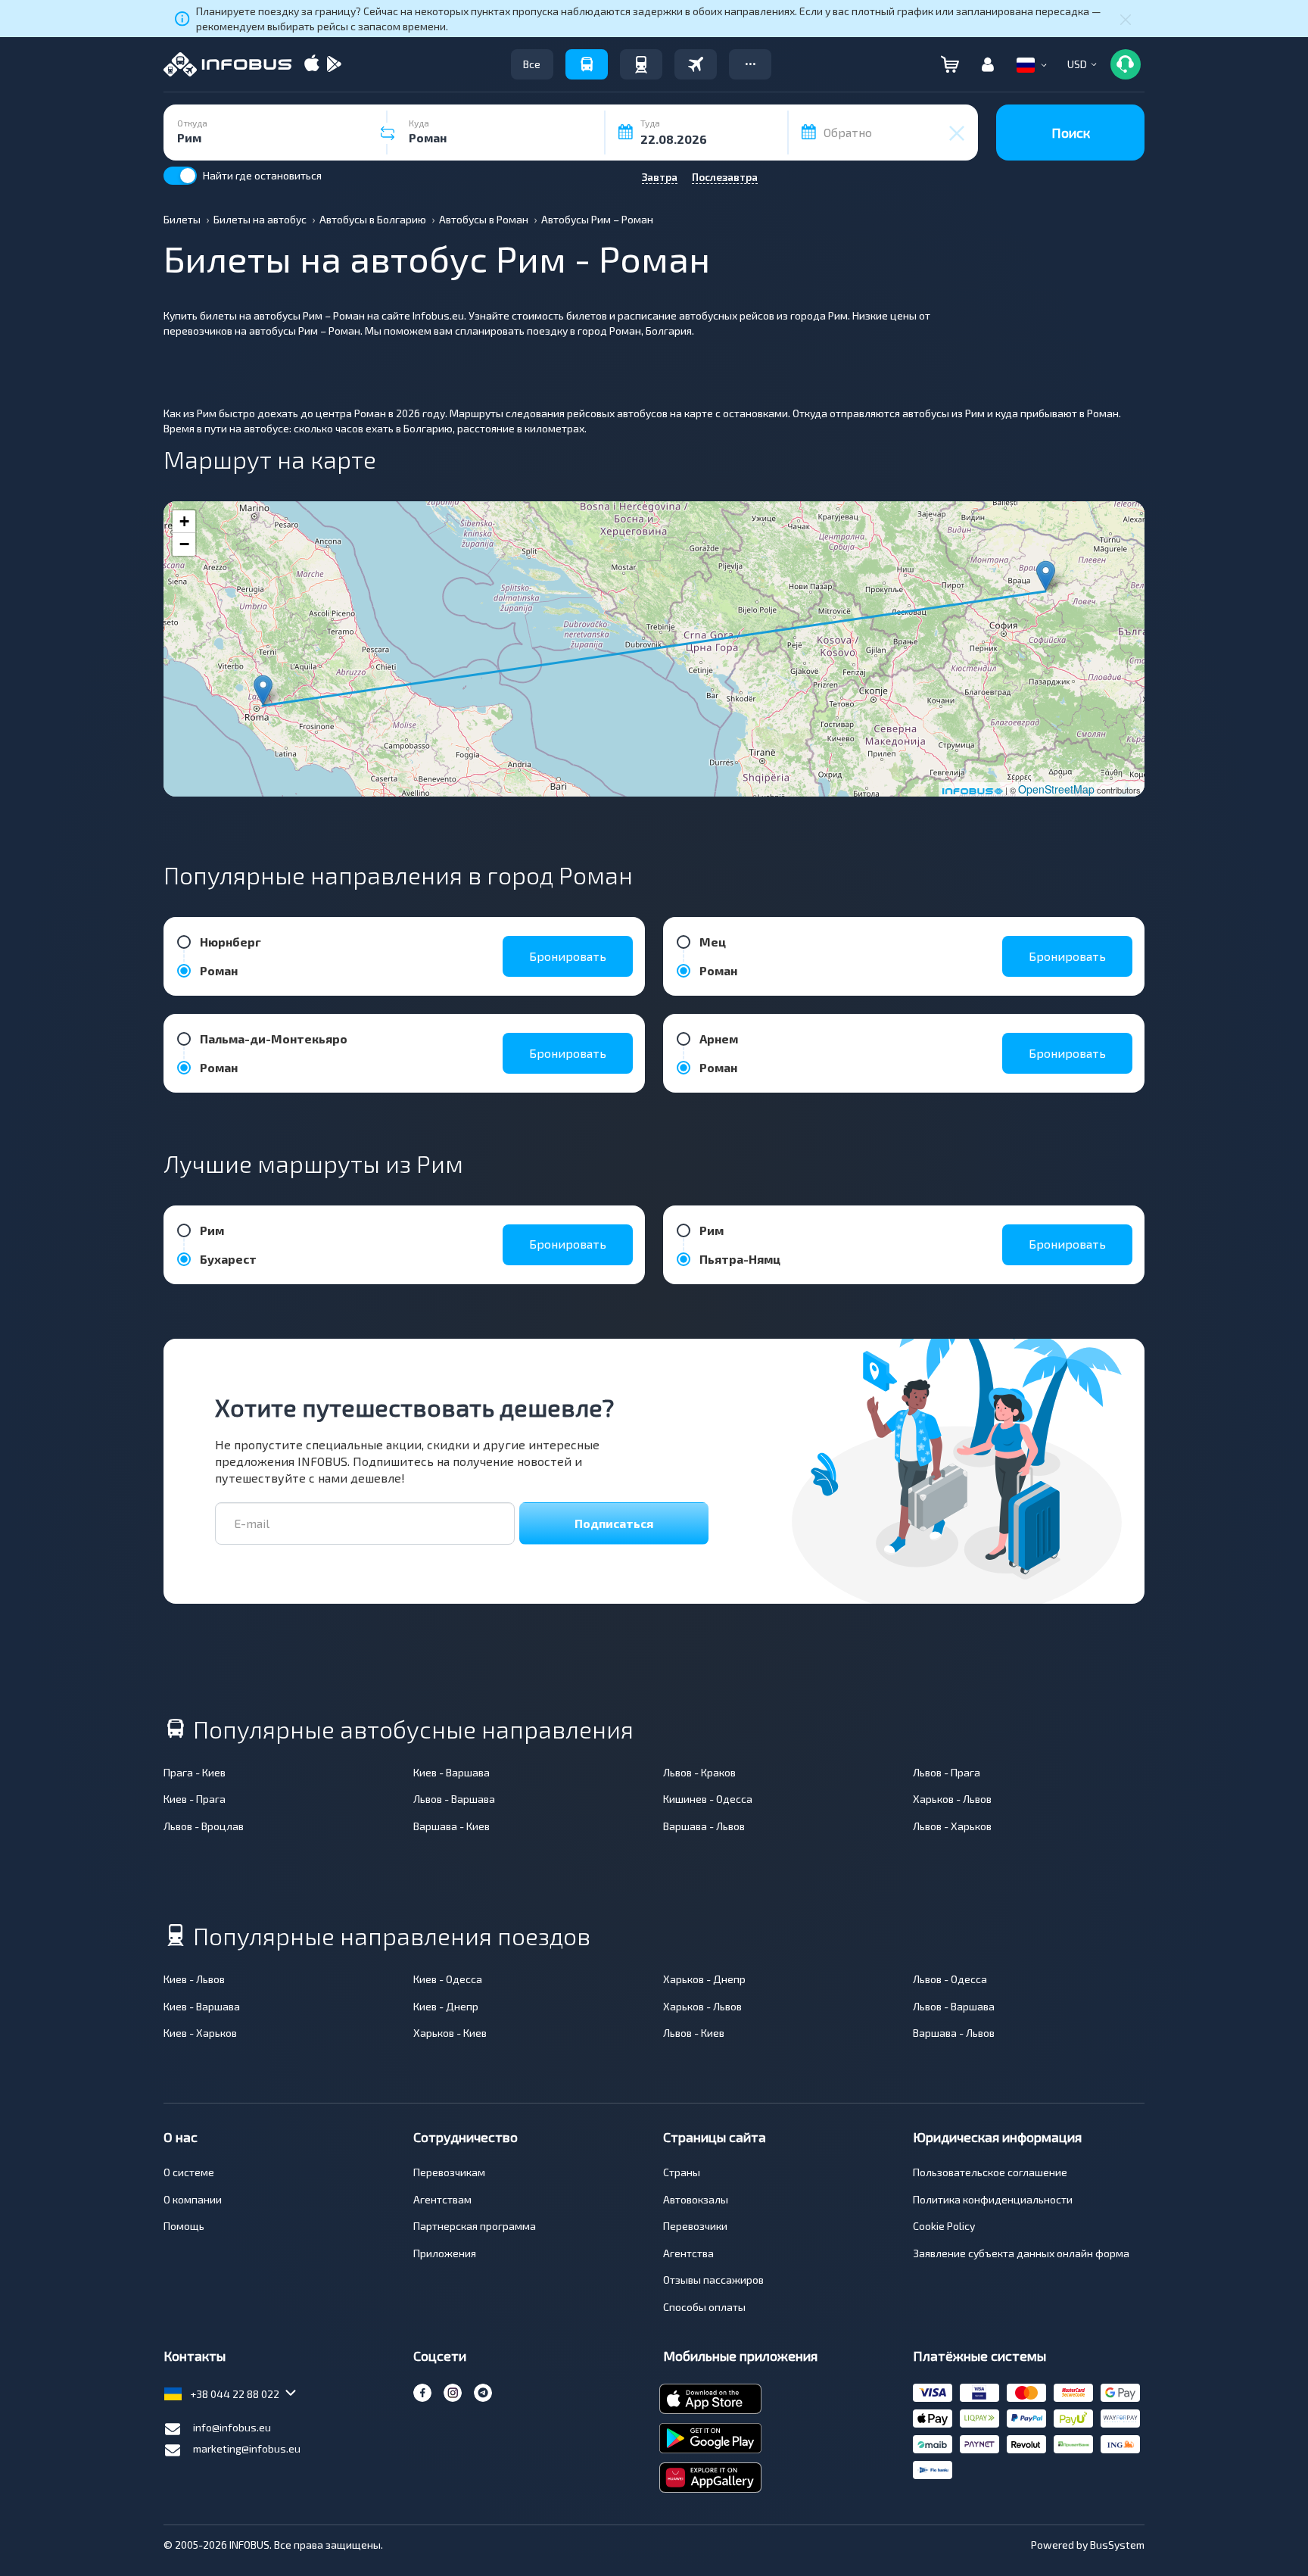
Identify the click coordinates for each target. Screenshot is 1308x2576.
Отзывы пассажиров (713, 2280)
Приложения (445, 2253)
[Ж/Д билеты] (641, 64)
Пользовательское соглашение (990, 2172)
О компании (193, 2199)
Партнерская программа (475, 2226)
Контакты (195, 2356)
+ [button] (184, 521)
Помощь (184, 2226)
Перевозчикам (449, 2172)
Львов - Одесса (950, 1979)
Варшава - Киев (452, 1826)
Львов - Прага (947, 1772)
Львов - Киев (694, 2033)
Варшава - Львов (704, 1826)
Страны (682, 2172)
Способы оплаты (704, 2307)
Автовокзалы (696, 2199)
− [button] (184, 544)
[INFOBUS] (227, 64)
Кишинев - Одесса (708, 1799)
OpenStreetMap (1056, 789)
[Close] (1126, 19)
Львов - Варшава (454, 1799)
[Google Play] (334, 65)
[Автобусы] (587, 64)
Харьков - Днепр (704, 1979)
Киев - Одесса (448, 1979)
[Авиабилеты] (696, 64)
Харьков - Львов (952, 1799)
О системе (189, 2172)
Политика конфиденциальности (993, 2199)
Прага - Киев (195, 1772)
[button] (750, 64)
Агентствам (442, 2199)
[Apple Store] (312, 65)
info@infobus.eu (232, 2427)
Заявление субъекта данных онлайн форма (1021, 2253)
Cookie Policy (944, 2226)
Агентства (688, 2253)
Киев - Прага (195, 1799)
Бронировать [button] (568, 956)
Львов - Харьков (952, 1826)
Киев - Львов (194, 1979)
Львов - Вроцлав (204, 1826)
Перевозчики (695, 2226)
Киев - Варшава (452, 1772)
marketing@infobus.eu (247, 2448)
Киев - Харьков (200, 2033)
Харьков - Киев (450, 2033)
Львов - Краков (699, 1772)
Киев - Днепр (446, 2006)
